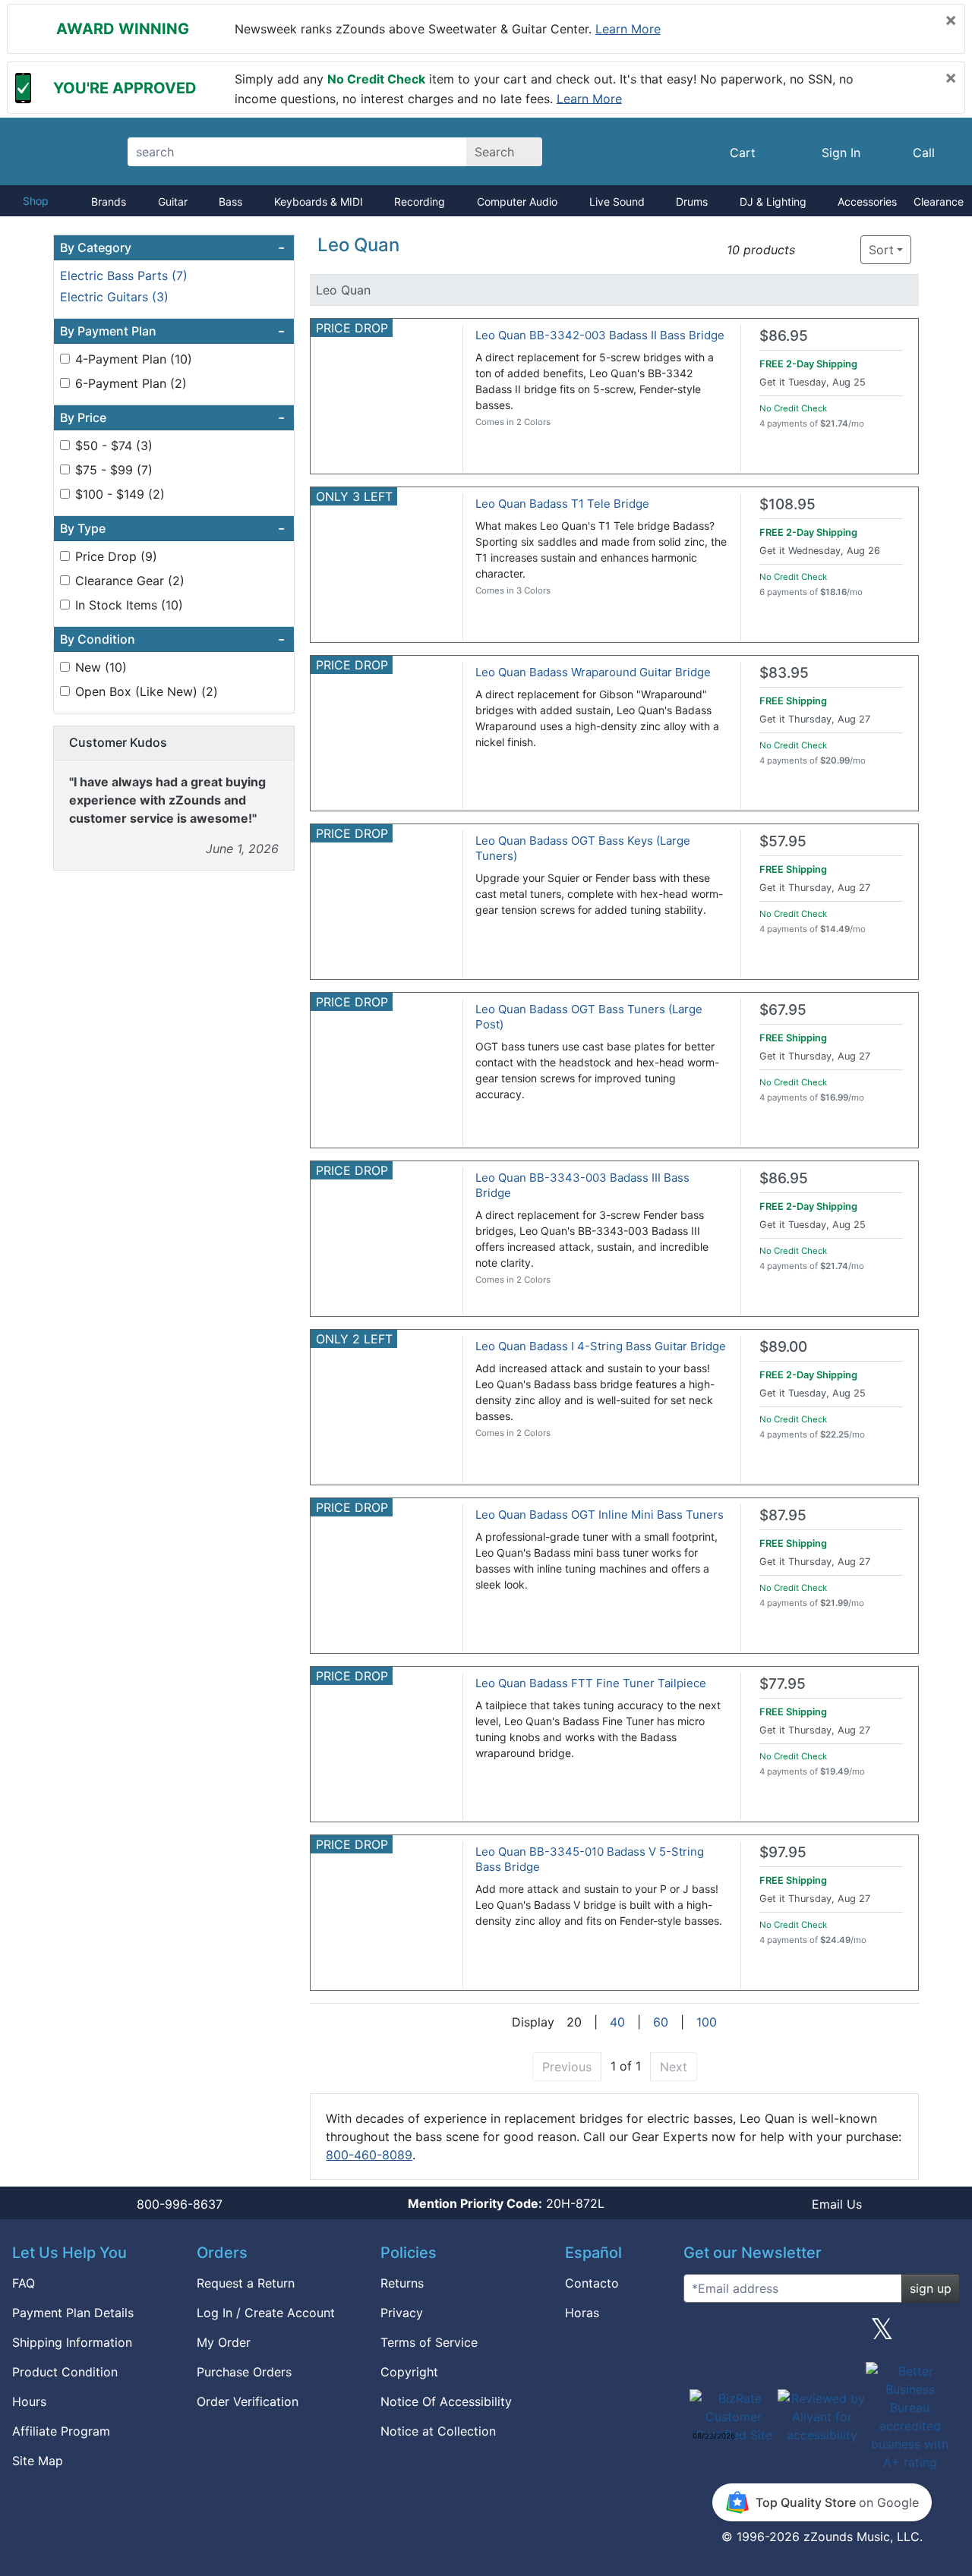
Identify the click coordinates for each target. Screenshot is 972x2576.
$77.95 (783, 1684)
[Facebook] (761, 2335)
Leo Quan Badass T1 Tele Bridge (562, 504)
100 (707, 2022)
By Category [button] (172, 247)
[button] (811, 250)
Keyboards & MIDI (319, 202)
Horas (582, 2313)
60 (661, 2022)
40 (617, 2022)
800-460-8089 (369, 2155)
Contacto (592, 2283)
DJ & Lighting (773, 202)
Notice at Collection (438, 2431)
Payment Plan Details (73, 2313)
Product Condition (65, 2372)
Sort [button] (881, 250)
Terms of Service (429, 2342)
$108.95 (787, 504)
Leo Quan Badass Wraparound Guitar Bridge (593, 672)
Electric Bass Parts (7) (124, 276)
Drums (692, 202)
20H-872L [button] (506, 2203)
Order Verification (248, 2401)
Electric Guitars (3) (114, 297)
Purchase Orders (244, 2372)
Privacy (402, 2313)
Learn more (628, 29)
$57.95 (783, 841)
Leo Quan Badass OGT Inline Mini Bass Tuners (600, 1515)
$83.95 (784, 673)
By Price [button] (172, 417)
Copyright (409, 2372)
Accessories (867, 202)
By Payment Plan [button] (172, 331)
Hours (29, 2401)
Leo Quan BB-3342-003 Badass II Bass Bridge (600, 335)
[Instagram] (822, 2335)
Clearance (939, 202)
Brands (109, 202)
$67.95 (783, 1010)
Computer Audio (517, 202)
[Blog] (701, 2335)
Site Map (38, 2461)
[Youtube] (942, 2335)
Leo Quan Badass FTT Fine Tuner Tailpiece (591, 1683)
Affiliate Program (61, 2431)
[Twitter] (882, 2335)
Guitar (173, 202)
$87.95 (783, 1515)
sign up (931, 2288)
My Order (224, 2342)
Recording (420, 202)
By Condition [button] (172, 639)
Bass (230, 202)
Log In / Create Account (266, 2313)
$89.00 (783, 1347)
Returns (402, 2283)
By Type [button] (172, 528)
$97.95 (783, 1852)
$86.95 (784, 336)
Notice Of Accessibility (446, 2401)
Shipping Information (72, 2342)
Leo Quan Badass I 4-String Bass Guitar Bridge (601, 1346)
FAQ (24, 2283)
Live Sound (617, 202)
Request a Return (246, 2283)
